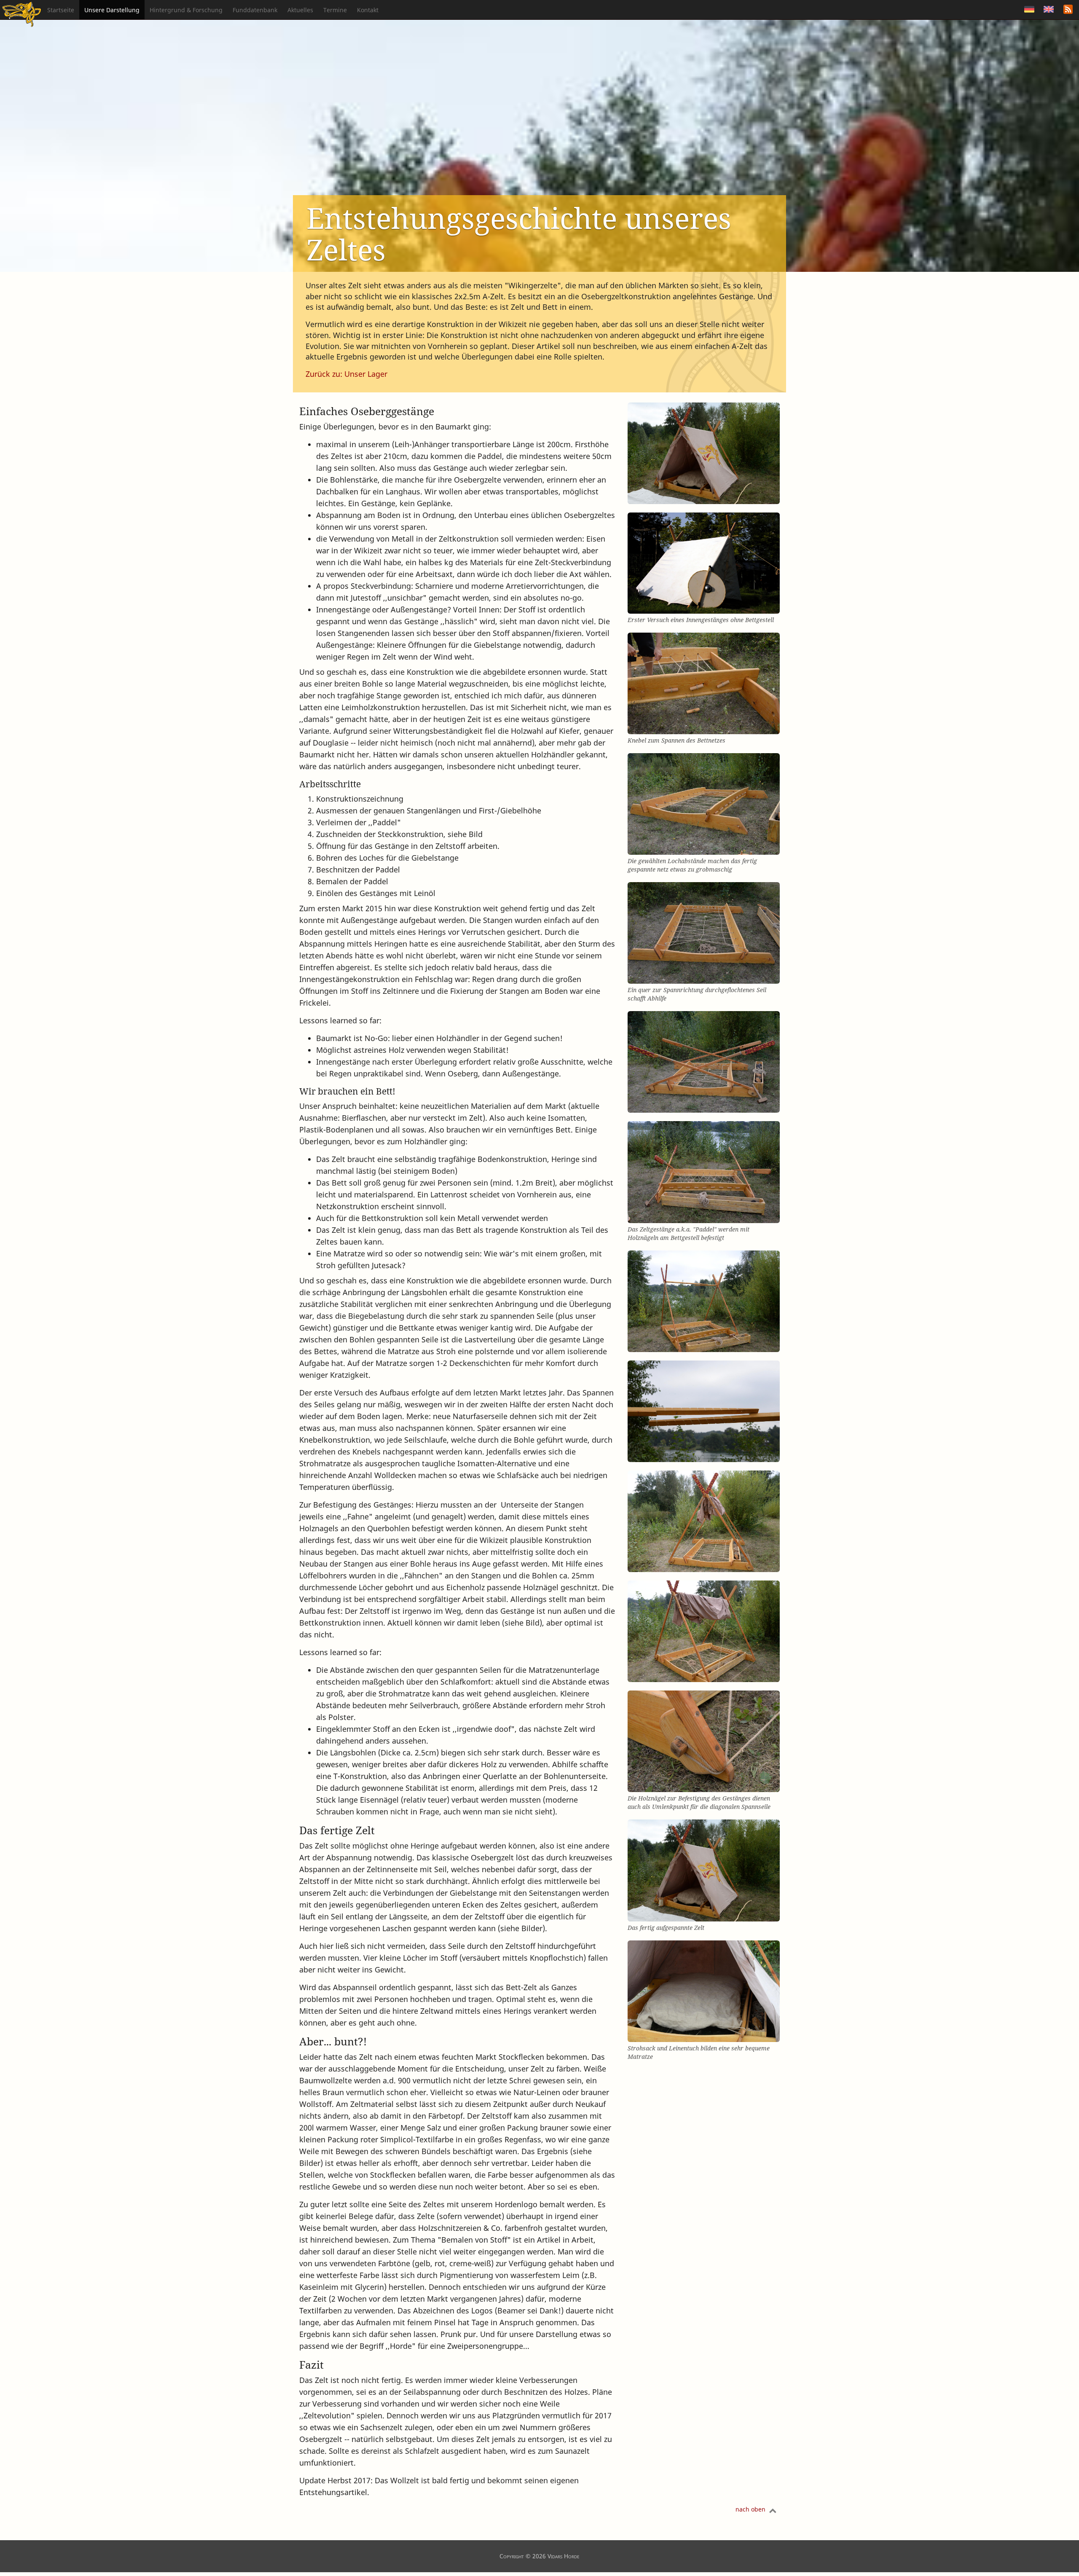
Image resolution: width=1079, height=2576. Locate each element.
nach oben (750, 2509)
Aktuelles (300, 10)
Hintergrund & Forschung (186, 10)
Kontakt (368, 10)
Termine (335, 10)
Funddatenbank (255, 10)
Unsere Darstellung (112, 10)
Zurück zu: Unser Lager (346, 374)
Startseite (61, 10)
